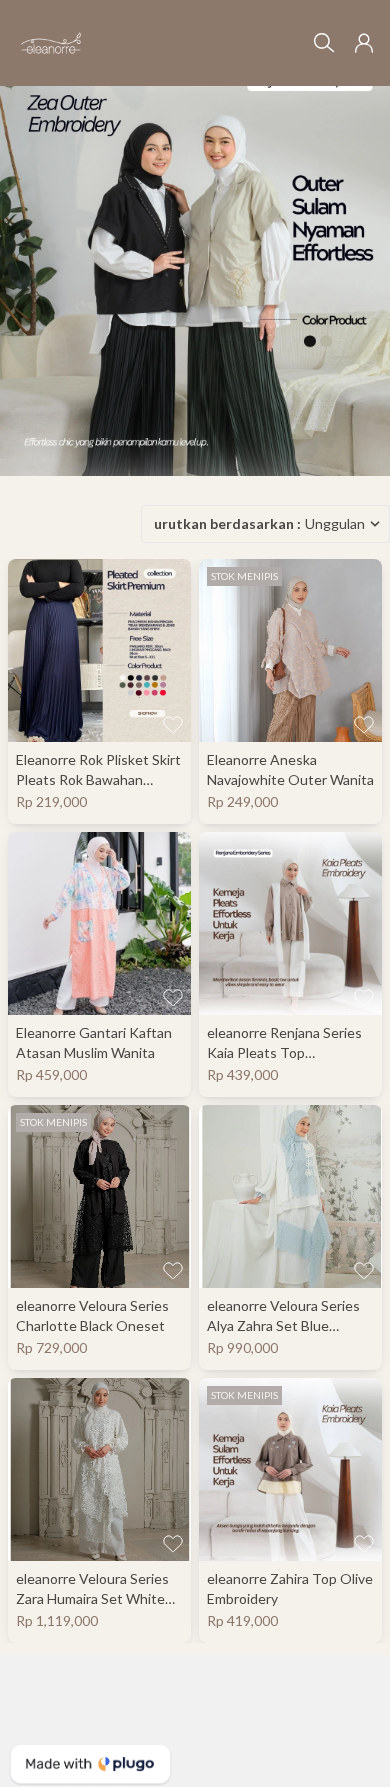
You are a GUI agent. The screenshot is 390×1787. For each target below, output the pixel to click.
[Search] (324, 43)
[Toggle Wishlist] (173, 724)
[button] (364, 43)
